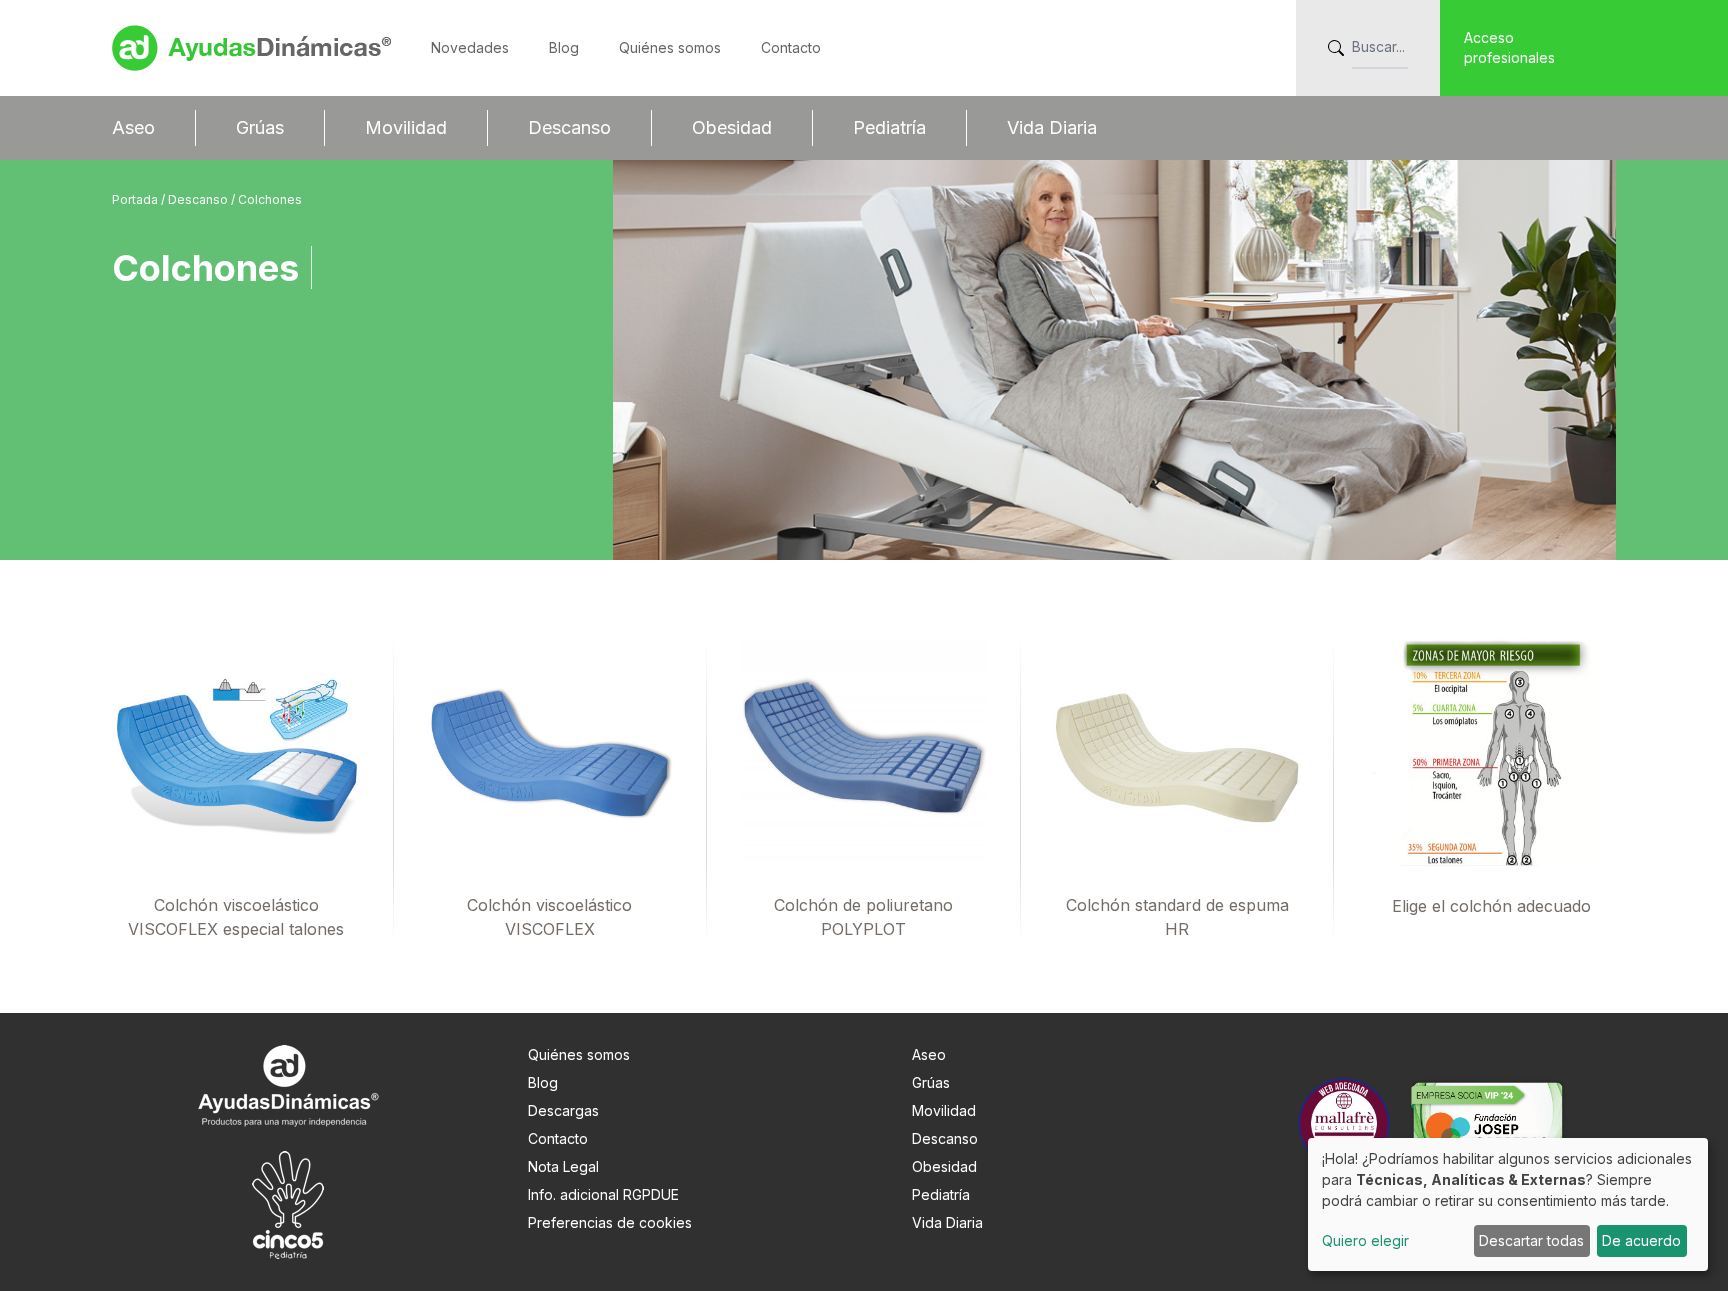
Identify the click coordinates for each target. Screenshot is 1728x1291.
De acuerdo (1641, 1240)
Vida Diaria (1052, 127)
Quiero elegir (1365, 1240)
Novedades (470, 47)
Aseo (133, 127)
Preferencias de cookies (610, 1222)
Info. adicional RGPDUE (603, 1194)
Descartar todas (1531, 1240)
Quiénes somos (670, 47)
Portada (136, 199)
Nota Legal (563, 1166)
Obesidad (732, 127)
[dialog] (1508, 1204)
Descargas (563, 1110)
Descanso (569, 127)
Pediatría (889, 127)
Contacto (791, 47)
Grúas (260, 127)
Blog (564, 47)
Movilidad (406, 127)
